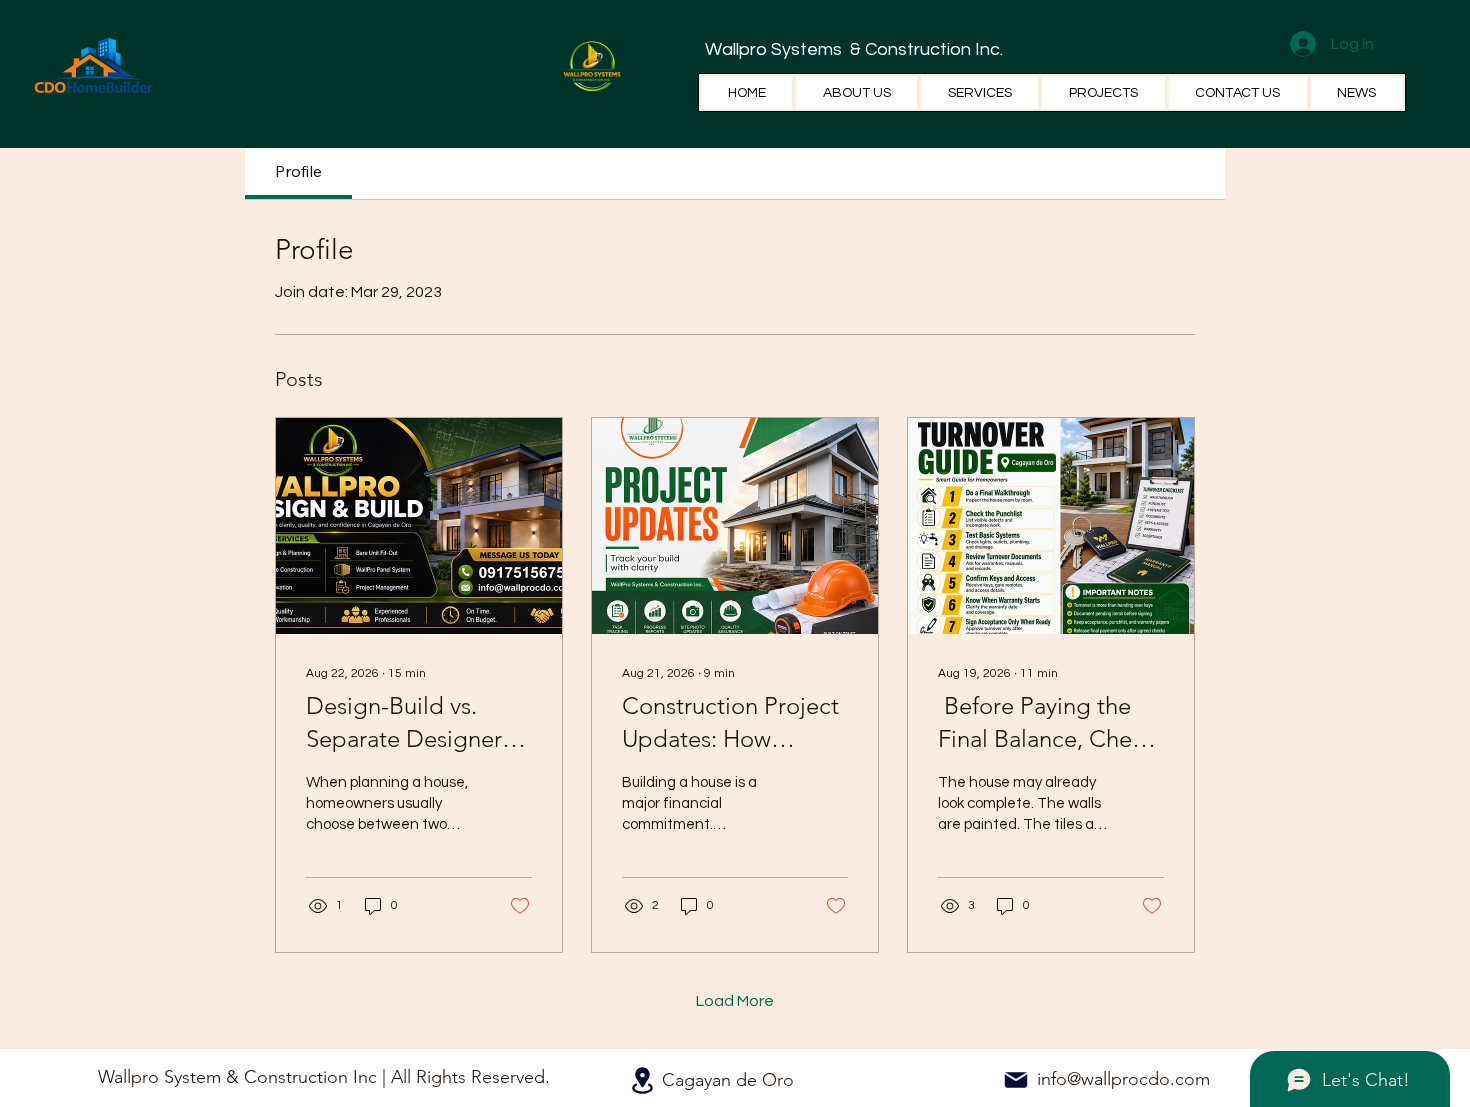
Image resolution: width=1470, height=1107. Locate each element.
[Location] (642, 1080)
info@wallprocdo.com (1123, 1079)
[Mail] (1016, 1080)
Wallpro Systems (775, 49)
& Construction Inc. (924, 49)
